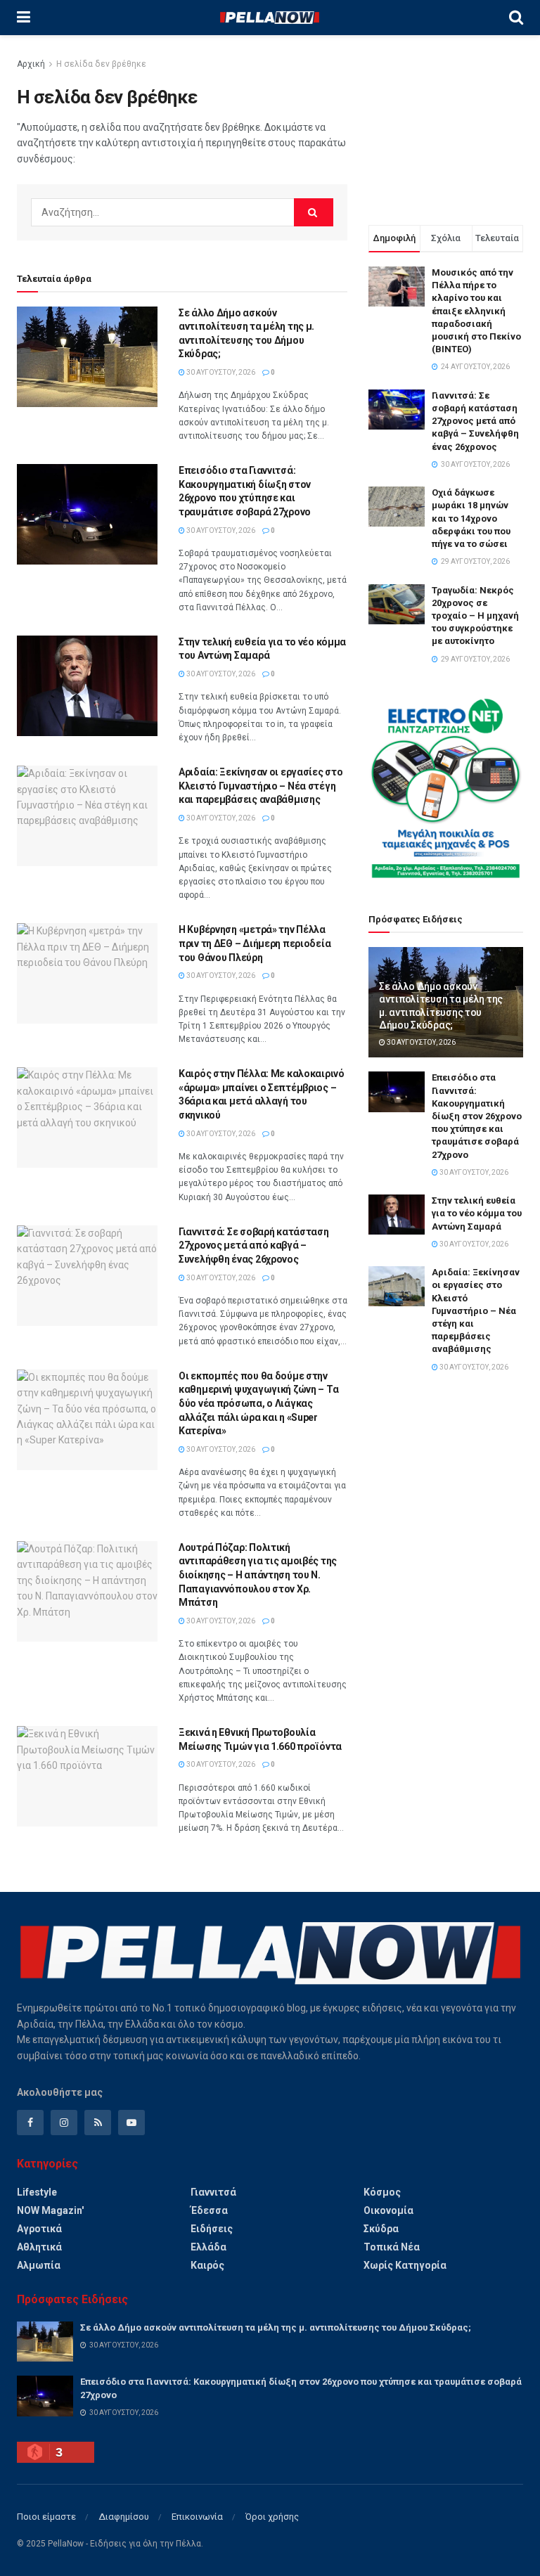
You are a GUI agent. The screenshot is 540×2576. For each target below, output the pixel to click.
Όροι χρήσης (272, 2517)
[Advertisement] (446, 127)
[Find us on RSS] (98, 2123)
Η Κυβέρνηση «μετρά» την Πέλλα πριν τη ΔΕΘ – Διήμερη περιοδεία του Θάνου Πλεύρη (255, 943)
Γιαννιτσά (213, 2192)
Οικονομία (388, 2210)
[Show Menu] (24, 18)
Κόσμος (382, 2192)
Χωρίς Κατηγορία (405, 2265)
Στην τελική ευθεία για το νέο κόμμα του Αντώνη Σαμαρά (477, 1213)
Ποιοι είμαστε (46, 2517)
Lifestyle (37, 2192)
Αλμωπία (39, 2265)
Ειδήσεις (212, 2229)
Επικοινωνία (197, 2517)
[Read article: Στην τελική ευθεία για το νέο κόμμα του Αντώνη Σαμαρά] (87, 686)
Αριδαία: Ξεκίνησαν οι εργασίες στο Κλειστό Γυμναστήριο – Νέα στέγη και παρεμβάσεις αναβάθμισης (261, 786)
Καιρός (207, 2265)
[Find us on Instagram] (64, 2123)
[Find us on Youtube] (131, 2123)
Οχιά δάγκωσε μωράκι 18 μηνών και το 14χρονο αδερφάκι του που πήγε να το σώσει (471, 518)
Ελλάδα (208, 2247)
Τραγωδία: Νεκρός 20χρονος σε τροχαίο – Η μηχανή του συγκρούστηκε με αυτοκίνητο (475, 616)
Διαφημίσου (124, 2517)
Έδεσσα (209, 2210)
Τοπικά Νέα (392, 2247)
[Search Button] (516, 18)
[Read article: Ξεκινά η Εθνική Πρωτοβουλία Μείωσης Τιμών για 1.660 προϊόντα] (87, 1776)
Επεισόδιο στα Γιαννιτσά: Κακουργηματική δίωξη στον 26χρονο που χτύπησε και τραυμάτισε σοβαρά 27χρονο (477, 1116)
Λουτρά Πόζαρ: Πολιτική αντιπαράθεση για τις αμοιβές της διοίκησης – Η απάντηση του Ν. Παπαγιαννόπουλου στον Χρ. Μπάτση (258, 1575)
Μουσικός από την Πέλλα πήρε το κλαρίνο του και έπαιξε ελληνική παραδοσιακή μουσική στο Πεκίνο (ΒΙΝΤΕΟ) (476, 311)
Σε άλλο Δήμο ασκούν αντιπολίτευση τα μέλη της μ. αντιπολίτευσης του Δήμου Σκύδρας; (276, 2327)
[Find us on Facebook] (30, 2123)
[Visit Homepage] (269, 18)
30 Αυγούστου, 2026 (220, 372)
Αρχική (31, 64)
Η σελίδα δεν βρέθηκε (101, 64)
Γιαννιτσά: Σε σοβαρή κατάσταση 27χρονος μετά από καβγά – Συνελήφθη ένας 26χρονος (254, 1245)
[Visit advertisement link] (446, 788)
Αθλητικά (39, 2247)
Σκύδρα (381, 2229)
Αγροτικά (39, 2229)
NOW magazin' (50, 2210)
